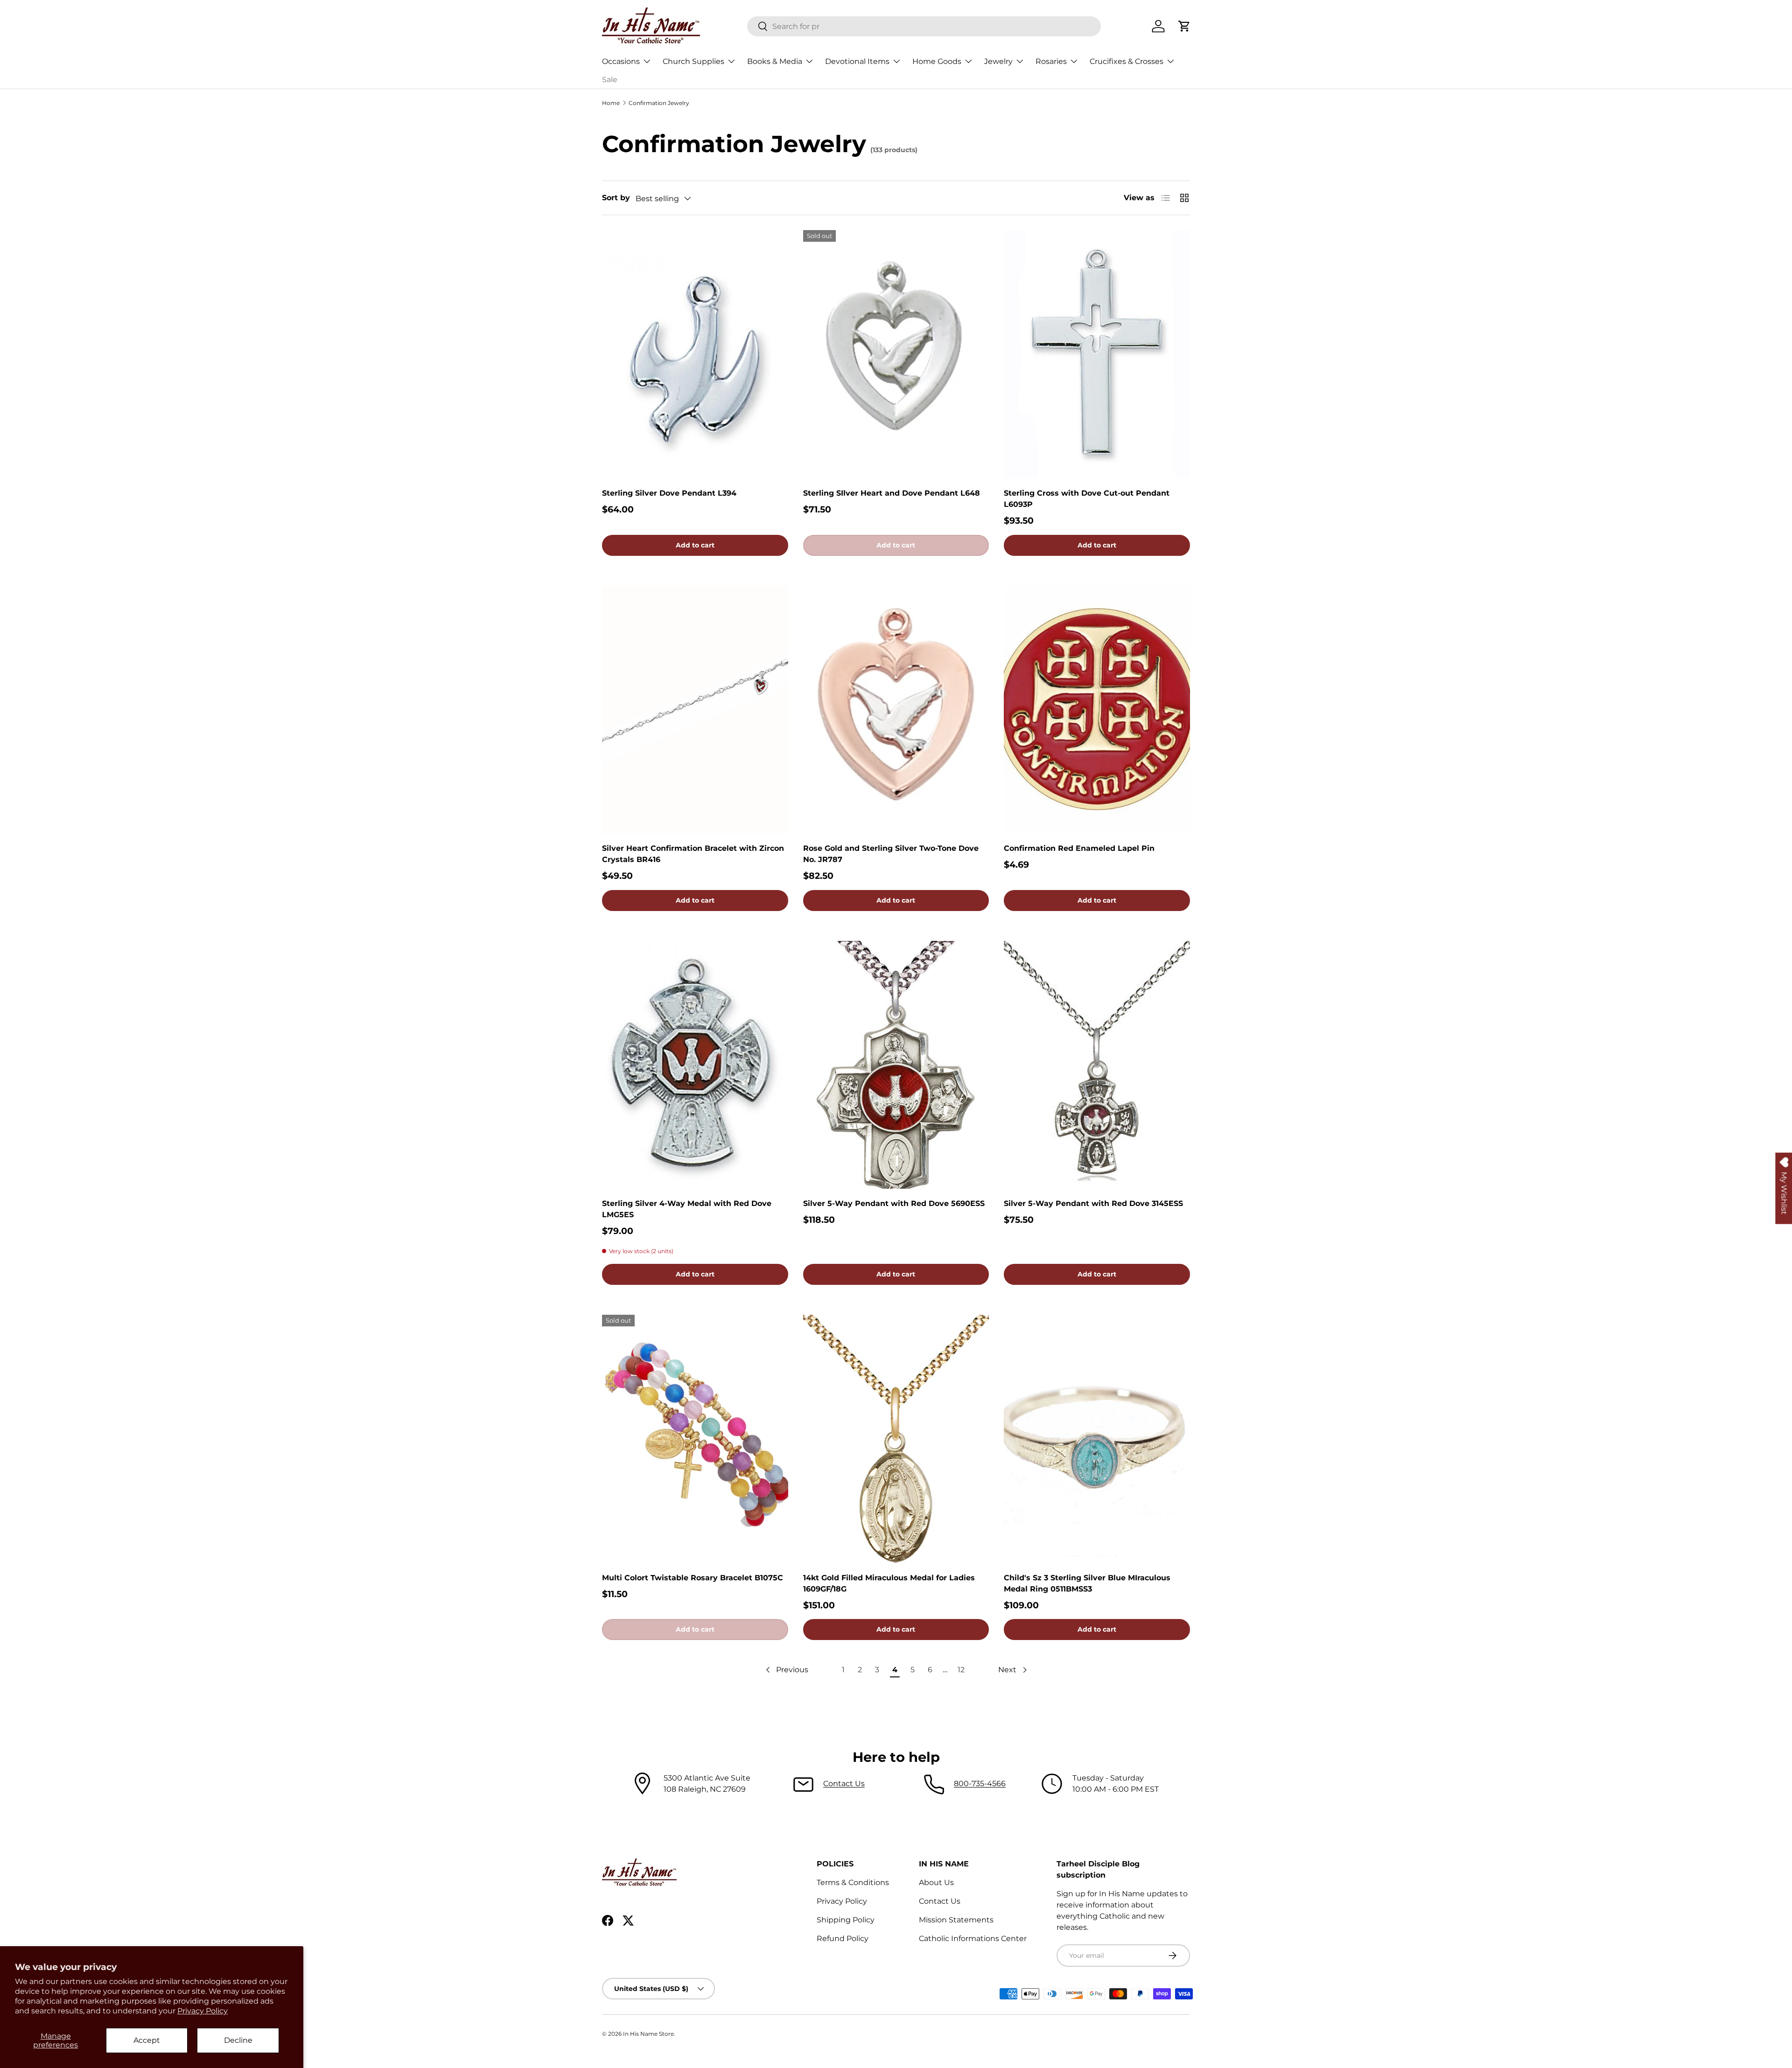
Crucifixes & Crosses (1127, 61)
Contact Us (844, 1784)
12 (961, 1670)
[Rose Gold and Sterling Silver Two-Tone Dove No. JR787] (896, 710)
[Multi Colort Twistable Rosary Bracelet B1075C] (695, 1439)
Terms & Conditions (853, 1882)
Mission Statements (956, 1920)
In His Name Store (648, 2034)
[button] (1184, 26)
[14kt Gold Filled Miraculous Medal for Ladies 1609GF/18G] (896, 1439)
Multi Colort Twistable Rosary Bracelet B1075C (693, 1578)
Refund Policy (843, 1938)
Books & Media (775, 61)
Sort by (616, 198)
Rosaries (1051, 61)
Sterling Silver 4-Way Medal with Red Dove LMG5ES (687, 1209)
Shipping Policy (846, 1920)
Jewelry (998, 61)
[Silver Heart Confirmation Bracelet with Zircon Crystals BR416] (695, 710)
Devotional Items (857, 61)
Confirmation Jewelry (659, 103)
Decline (238, 2040)
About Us (936, 1882)
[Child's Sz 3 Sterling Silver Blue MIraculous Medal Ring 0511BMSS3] (1097, 1439)
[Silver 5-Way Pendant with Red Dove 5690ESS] (896, 1065)
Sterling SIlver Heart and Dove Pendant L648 (892, 493)
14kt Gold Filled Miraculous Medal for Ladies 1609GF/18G (889, 1583)
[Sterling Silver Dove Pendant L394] (695, 354)
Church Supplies (693, 61)
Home (611, 103)
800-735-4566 (980, 1784)
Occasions (621, 61)
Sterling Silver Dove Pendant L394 (669, 493)
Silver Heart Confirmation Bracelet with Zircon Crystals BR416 (693, 854)
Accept (147, 2040)
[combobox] (924, 26)
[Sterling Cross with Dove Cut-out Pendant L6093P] (1097, 354)
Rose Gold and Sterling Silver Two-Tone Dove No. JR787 (891, 854)
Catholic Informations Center (973, 1938)
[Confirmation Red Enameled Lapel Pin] (1097, 710)
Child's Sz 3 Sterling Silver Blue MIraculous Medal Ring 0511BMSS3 (1087, 1583)
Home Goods (937, 61)
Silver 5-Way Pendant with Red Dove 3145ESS (1093, 1203)
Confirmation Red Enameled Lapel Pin (1079, 848)
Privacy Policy (203, 2011)
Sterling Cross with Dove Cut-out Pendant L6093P (1087, 499)
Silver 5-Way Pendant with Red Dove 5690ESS (894, 1203)
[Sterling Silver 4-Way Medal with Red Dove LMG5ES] (695, 1065)
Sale (610, 80)
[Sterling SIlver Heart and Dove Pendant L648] (896, 354)
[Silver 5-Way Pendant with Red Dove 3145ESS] (1097, 1065)
